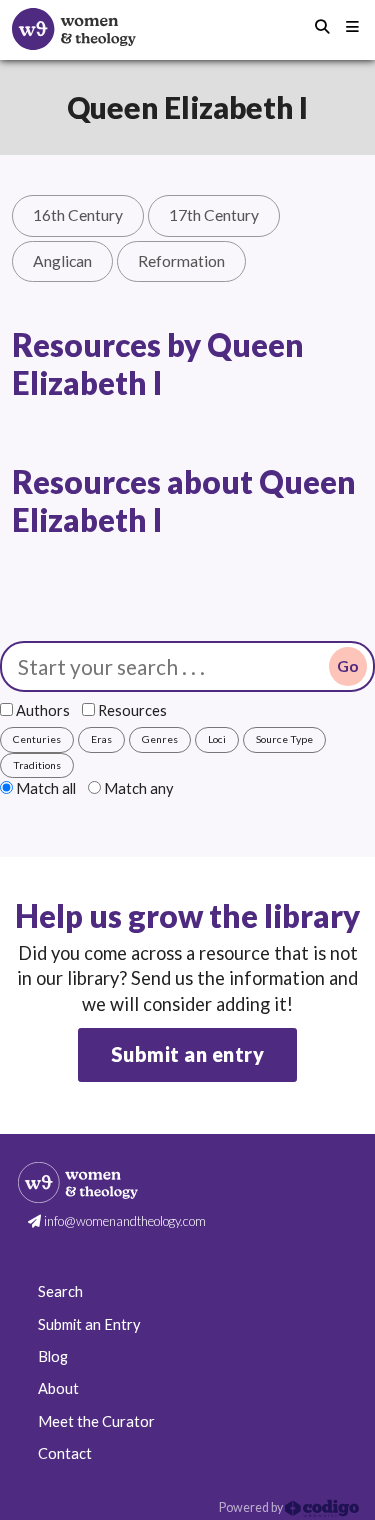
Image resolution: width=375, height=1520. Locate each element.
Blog (53, 1356)
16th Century (78, 215)
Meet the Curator (96, 1421)
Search (60, 1291)
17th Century (214, 215)
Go (348, 666)
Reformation (181, 261)
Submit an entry (188, 1054)
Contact (65, 1453)
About (58, 1388)
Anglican (62, 261)
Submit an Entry (89, 1324)
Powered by (252, 1507)
